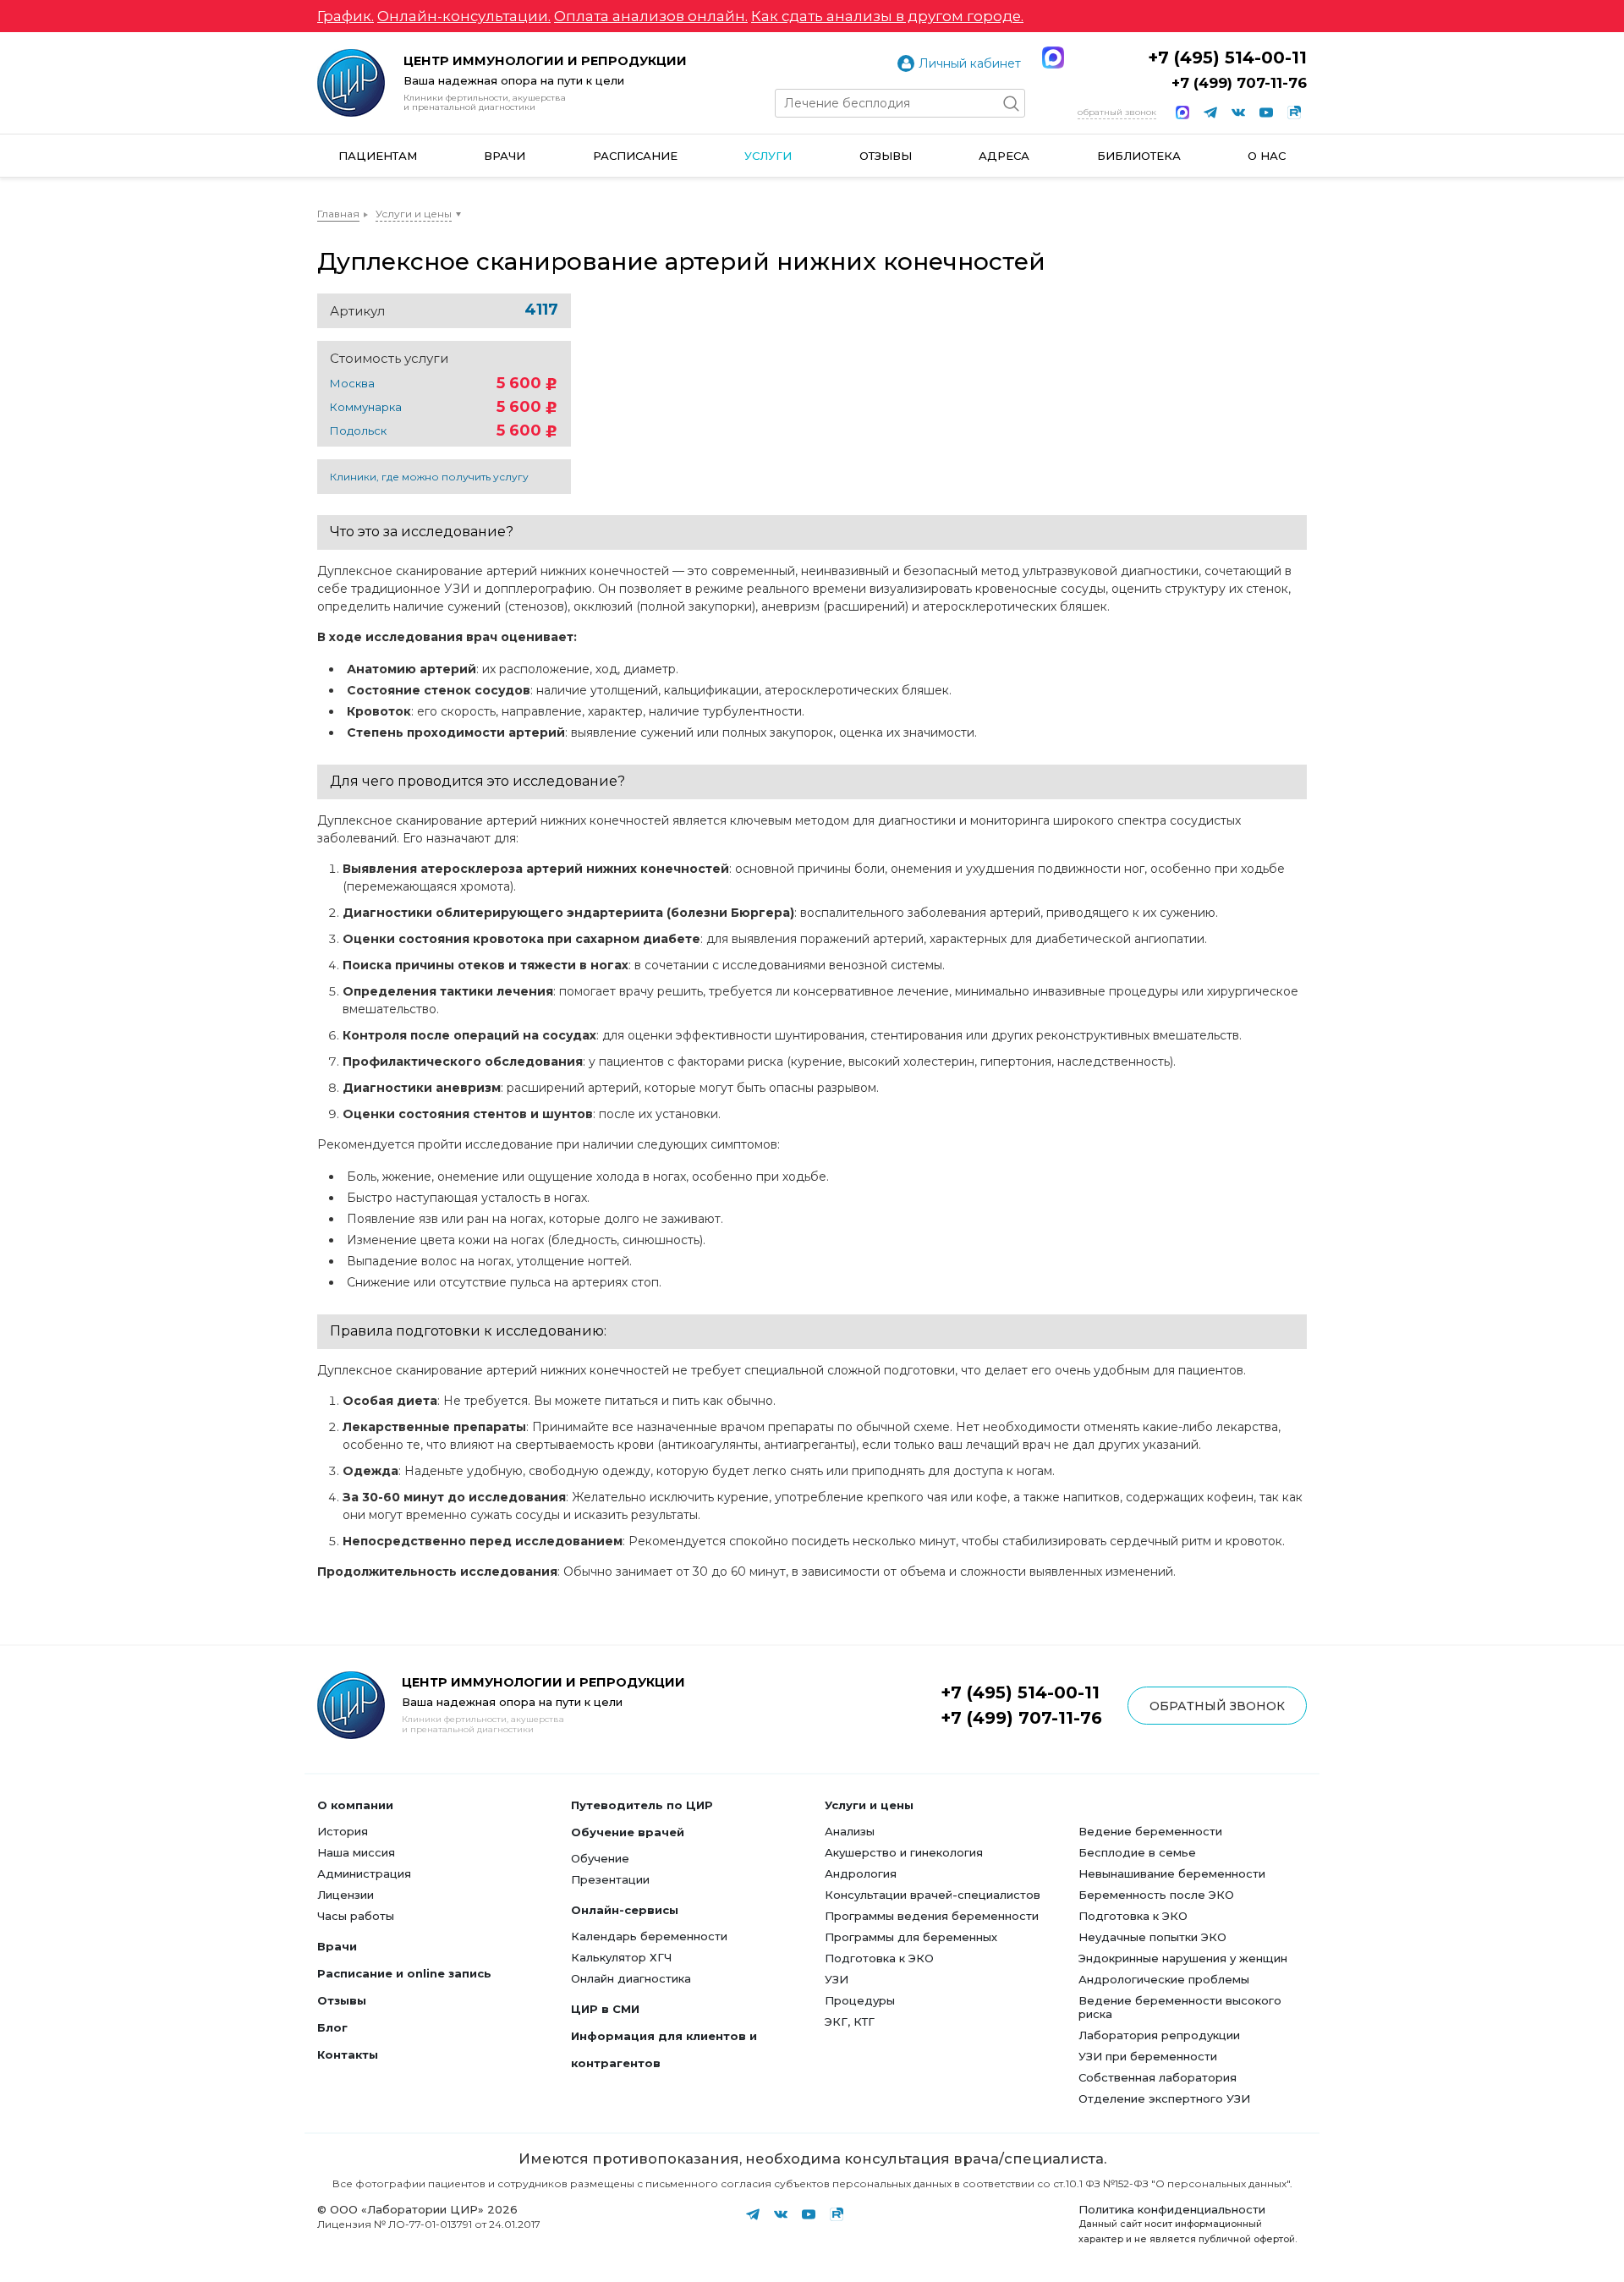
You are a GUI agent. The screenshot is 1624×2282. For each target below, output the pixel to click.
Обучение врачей (628, 1832)
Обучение (600, 1858)
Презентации (610, 1879)
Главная (338, 214)
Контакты (348, 2054)
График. (346, 16)
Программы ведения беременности (932, 1916)
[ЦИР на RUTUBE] (1294, 112)
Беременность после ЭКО (1156, 1895)
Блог (332, 2027)
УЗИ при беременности (1148, 2056)
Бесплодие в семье (1137, 1852)
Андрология (861, 1873)
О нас (1267, 156)
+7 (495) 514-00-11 (1227, 58)
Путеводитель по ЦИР (642, 1805)
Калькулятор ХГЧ (621, 1957)
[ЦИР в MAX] (1182, 112)
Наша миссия (356, 1852)
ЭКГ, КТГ (850, 2021)
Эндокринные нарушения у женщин (1183, 1958)
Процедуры (860, 2000)
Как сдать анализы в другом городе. (887, 16)
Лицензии (346, 1895)
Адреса (1004, 156)
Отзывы (886, 156)
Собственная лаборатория (1158, 2077)
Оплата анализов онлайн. (651, 16)
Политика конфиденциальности (1172, 2209)
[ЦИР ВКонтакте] (1238, 112)
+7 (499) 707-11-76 (1239, 83)
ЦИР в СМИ (605, 2009)
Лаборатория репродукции (1159, 2035)
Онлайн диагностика (631, 1978)
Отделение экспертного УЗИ (1164, 2098)
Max (1053, 58)
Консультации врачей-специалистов (933, 1895)
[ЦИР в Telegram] (1210, 112)
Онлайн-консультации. (464, 16)
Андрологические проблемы (1164, 1979)
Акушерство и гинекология (904, 1852)
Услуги (768, 156)
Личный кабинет (970, 63)
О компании (355, 1805)
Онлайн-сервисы (625, 1910)
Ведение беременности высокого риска (1180, 2007)
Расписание (635, 156)
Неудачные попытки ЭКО (1152, 1937)
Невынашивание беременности (1172, 1873)
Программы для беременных (911, 1937)
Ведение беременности (1150, 1831)
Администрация (364, 1873)
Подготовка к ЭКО (879, 1958)
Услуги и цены (414, 214)
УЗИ (837, 1979)
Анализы (850, 1831)
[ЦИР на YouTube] (1266, 112)
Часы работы (356, 1916)
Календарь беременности (649, 1936)
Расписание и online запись (404, 1973)
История (343, 1831)
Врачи (505, 156)
